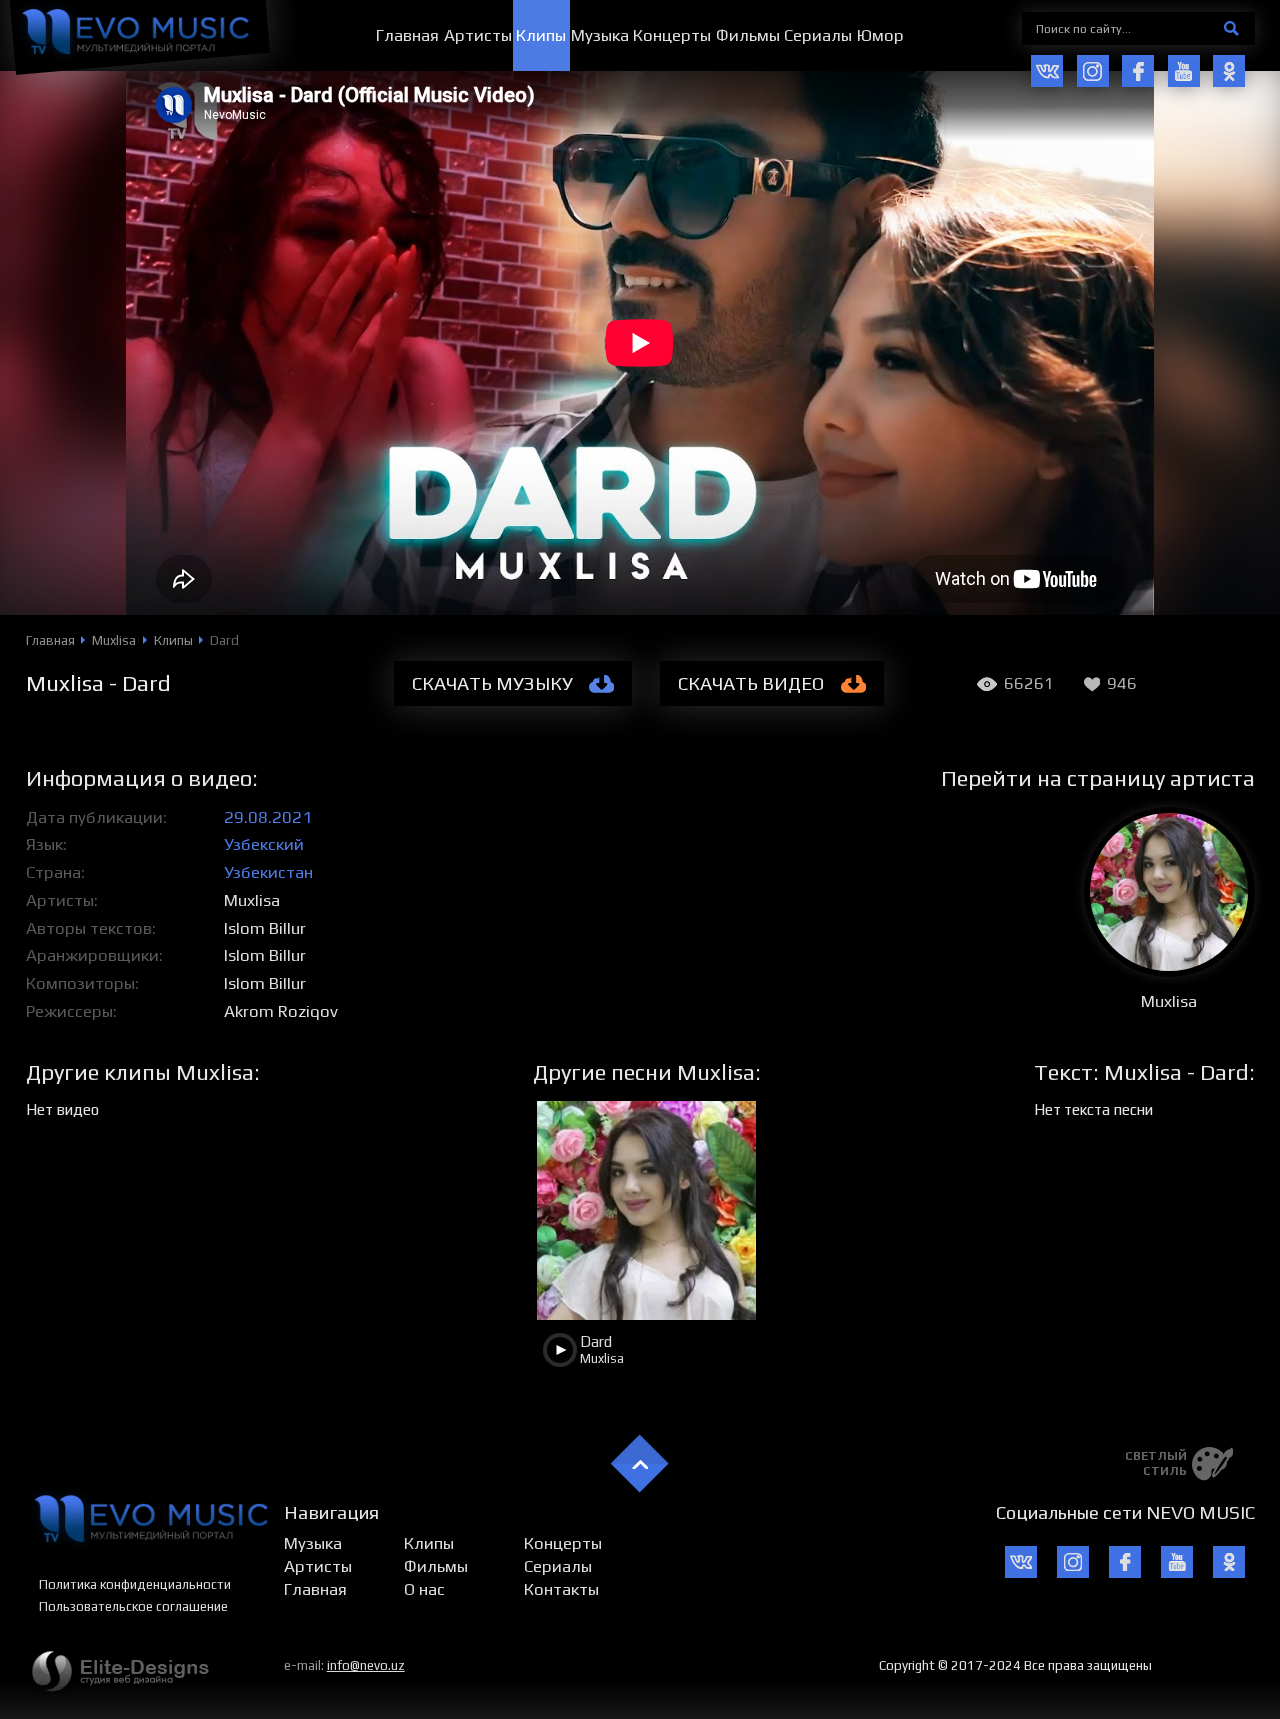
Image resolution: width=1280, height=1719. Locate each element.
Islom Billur (265, 928)
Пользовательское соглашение (133, 1606)
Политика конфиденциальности (135, 1584)
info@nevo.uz (366, 1665)
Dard (596, 1341)
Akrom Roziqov (281, 1011)
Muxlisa (252, 900)
